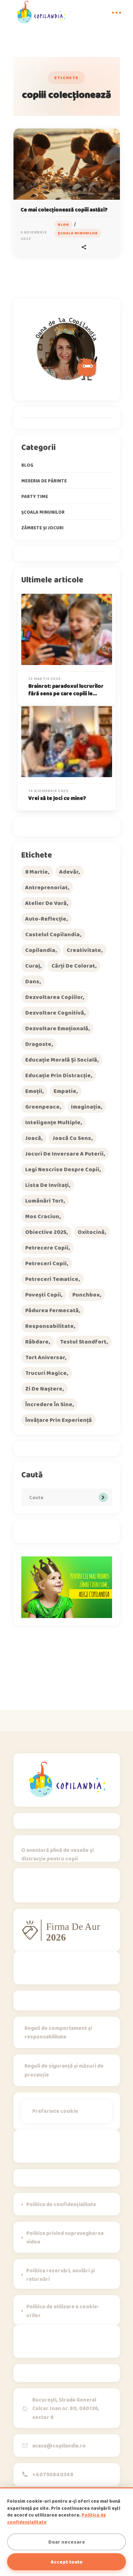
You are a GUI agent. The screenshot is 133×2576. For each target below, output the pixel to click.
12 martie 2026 (45, 679)
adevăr (69, 872)
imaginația (86, 1107)
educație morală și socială (61, 1060)
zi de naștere (44, 1389)
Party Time (35, 496)
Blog (63, 224)
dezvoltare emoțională (57, 1028)
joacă (33, 1138)
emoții (34, 1091)
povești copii (43, 1295)
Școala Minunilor (78, 233)
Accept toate (67, 2562)
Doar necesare (67, 2542)
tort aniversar (45, 1357)
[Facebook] (64, 1888)
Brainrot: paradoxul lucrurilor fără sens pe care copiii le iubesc (66, 693)
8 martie (37, 872)
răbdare (37, 1342)
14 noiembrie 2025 (48, 791)
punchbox (86, 1295)
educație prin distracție (58, 1075)
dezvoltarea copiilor (54, 997)
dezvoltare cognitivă (55, 1013)
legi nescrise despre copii (62, 1169)
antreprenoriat (46, 887)
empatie (65, 1091)
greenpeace (42, 1107)
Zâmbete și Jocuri (42, 528)
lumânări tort (44, 1201)
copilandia (40, 950)
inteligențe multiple (53, 1122)
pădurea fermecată (52, 1310)
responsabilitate (49, 1326)
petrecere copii (47, 1248)
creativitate (84, 950)
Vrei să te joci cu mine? (57, 798)
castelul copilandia (52, 934)
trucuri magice (46, 1373)
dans (32, 981)
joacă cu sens (72, 1138)
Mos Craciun (42, 1216)
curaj (33, 966)
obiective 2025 (46, 1232)
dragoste (38, 1044)
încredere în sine (49, 1404)
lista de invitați (47, 1185)
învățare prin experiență (59, 1420)
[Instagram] (28, 1888)
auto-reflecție (46, 919)
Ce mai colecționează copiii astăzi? (64, 210)
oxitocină (91, 1232)
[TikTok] (46, 1888)
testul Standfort (83, 1342)
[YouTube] (82, 1888)
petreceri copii (46, 1263)
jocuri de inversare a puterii (64, 1154)
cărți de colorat (73, 966)
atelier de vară (46, 903)
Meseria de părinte (44, 481)
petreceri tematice (52, 1279)
